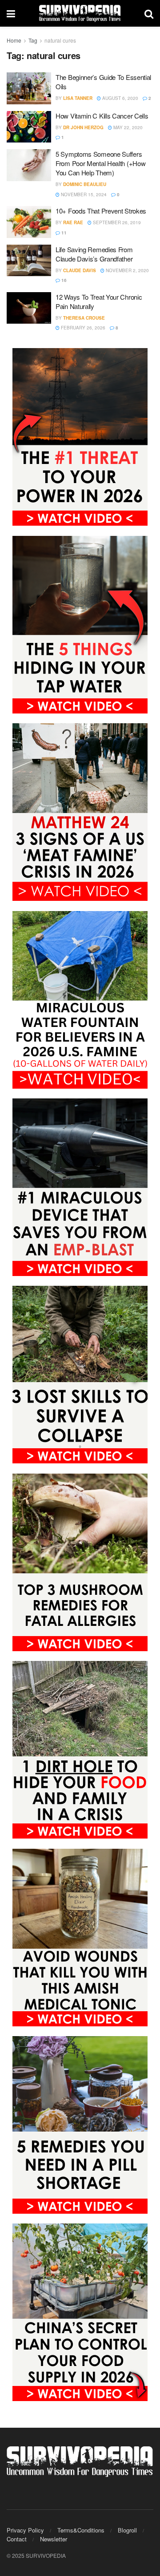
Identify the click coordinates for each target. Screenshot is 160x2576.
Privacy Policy (25, 2530)
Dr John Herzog (83, 127)
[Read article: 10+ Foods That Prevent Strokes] (29, 222)
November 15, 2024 (83, 194)
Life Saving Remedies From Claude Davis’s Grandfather (94, 254)
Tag (33, 40)
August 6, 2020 (120, 98)
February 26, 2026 (82, 328)
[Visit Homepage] (80, 13)
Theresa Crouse (84, 318)
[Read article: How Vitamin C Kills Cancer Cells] (29, 127)
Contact (17, 2539)
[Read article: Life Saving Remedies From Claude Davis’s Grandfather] (29, 261)
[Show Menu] (11, 13)
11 (63, 233)
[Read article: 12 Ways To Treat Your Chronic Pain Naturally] (29, 308)
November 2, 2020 (127, 270)
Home (14, 40)
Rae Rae (73, 222)
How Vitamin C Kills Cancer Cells (102, 116)
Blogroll (127, 2530)
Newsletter (54, 2539)
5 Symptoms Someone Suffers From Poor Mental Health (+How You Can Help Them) (100, 163)
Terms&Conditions (81, 2530)
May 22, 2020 (127, 127)
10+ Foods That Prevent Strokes (101, 211)
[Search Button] (149, 13)
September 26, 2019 (116, 222)
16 (63, 280)
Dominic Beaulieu (85, 184)
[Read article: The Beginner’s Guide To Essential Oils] (29, 88)
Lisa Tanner (78, 98)
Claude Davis (80, 270)
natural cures (60, 40)
